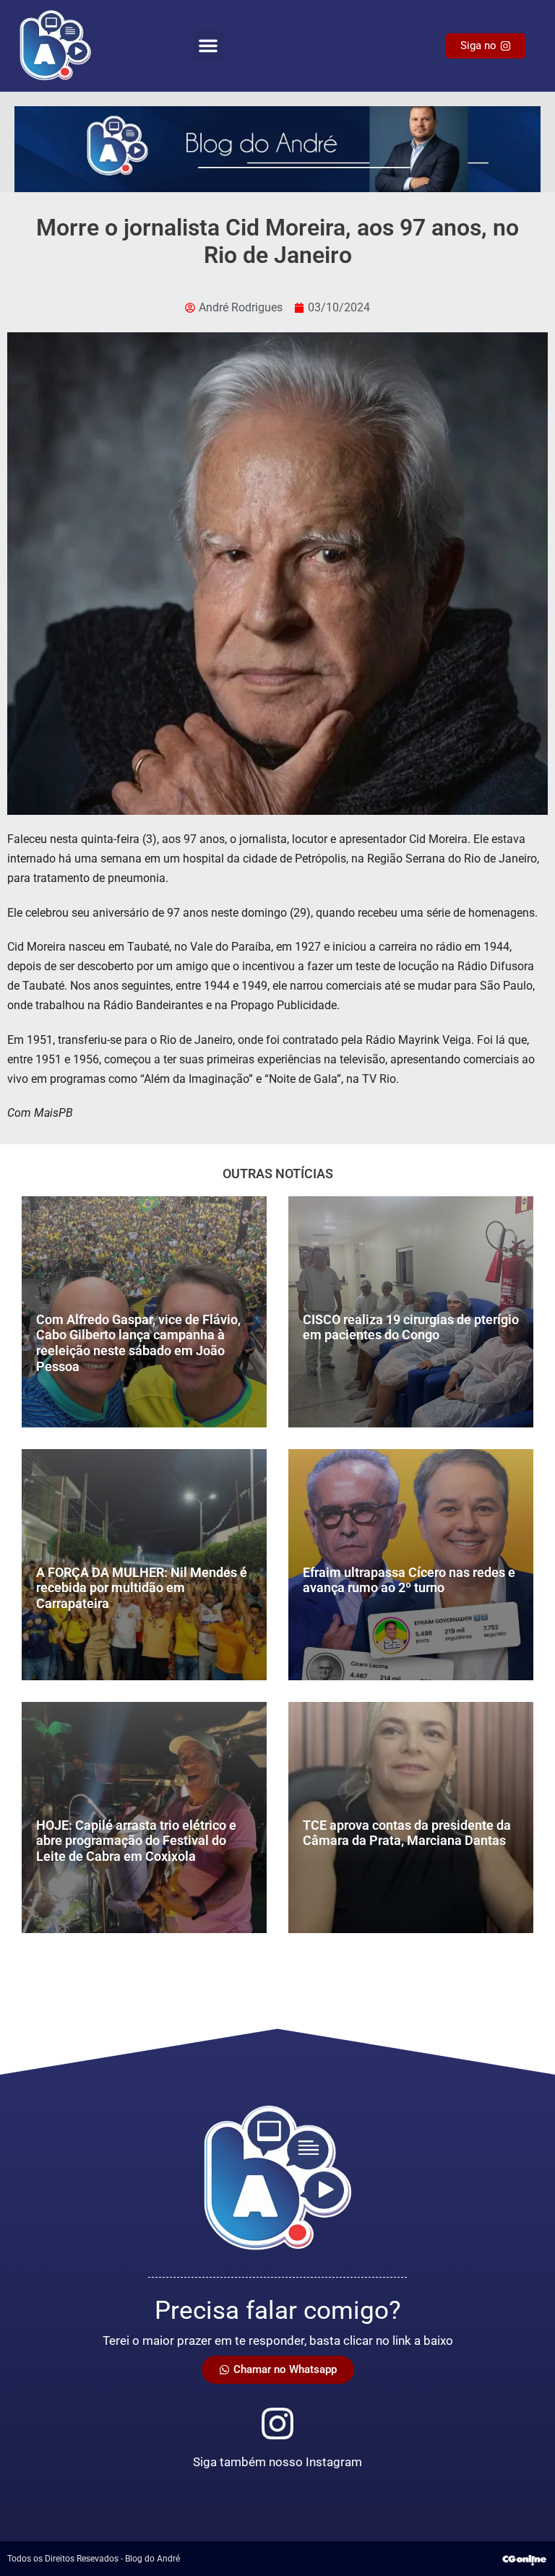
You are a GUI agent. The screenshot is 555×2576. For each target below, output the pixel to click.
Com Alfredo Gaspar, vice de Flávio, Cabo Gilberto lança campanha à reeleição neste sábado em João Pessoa (138, 1343)
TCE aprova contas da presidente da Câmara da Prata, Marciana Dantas (407, 1833)
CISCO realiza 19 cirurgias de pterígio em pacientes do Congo (411, 1327)
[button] (208, 46)
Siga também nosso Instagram (277, 2462)
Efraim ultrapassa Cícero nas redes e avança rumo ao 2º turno (409, 1580)
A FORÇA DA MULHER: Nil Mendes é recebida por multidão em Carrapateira (142, 1588)
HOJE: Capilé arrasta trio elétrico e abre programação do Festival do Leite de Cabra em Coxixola (136, 1841)
